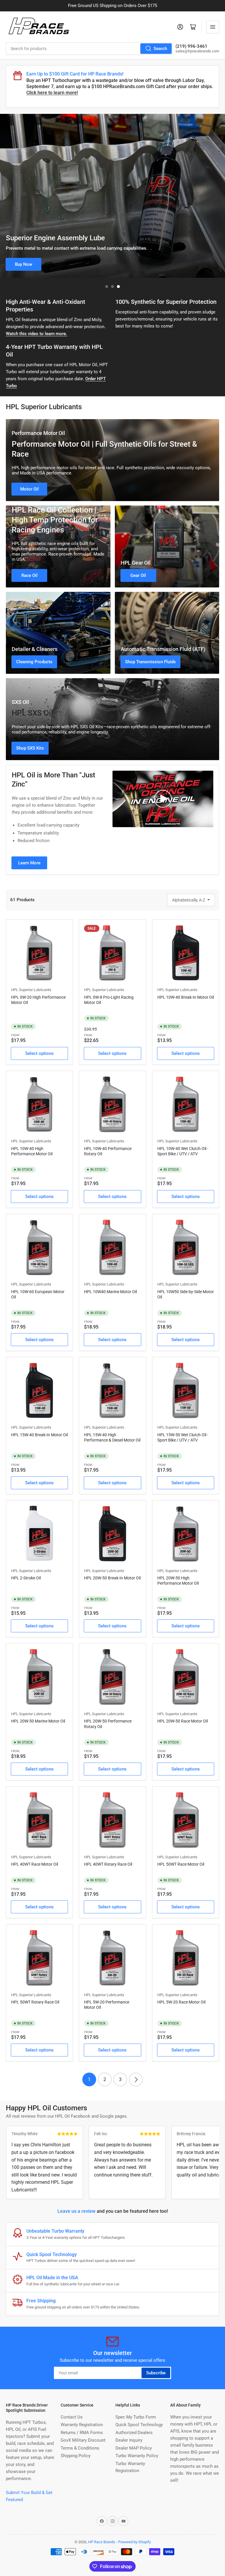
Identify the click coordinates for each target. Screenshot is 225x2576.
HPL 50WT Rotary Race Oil (35, 2002)
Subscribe (156, 2373)
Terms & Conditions (80, 2448)
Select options (39, 1053)
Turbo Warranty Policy (137, 2456)
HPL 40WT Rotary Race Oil (108, 1864)
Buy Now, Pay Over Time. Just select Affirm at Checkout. (113, 6)
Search (160, 49)
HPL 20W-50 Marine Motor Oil (38, 1721)
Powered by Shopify (134, 2542)
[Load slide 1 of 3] (107, 287)
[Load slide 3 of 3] (118, 287)
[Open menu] (213, 27)
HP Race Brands (102, 2542)
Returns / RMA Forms (82, 2433)
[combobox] (89, 49)
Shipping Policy (76, 2456)
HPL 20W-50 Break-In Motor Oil (112, 1578)
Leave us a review (76, 2211)
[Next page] (136, 2079)
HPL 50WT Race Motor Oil (181, 1864)
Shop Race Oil (24, 264)
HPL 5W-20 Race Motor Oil (181, 2002)
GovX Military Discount (83, 2440)
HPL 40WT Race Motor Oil (35, 1864)
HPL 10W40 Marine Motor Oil (110, 1292)
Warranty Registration (82, 2425)
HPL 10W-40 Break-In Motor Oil (186, 997)
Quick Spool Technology (139, 2425)
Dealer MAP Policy (134, 2448)
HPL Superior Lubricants (31, 990)
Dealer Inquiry (129, 2440)
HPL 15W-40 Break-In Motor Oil (39, 1435)
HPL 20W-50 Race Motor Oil (183, 1721)
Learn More (29, 863)
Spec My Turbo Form (136, 2417)
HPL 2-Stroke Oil (26, 1578)
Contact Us (72, 2417)
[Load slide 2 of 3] (112, 287)
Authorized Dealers (134, 2433)
